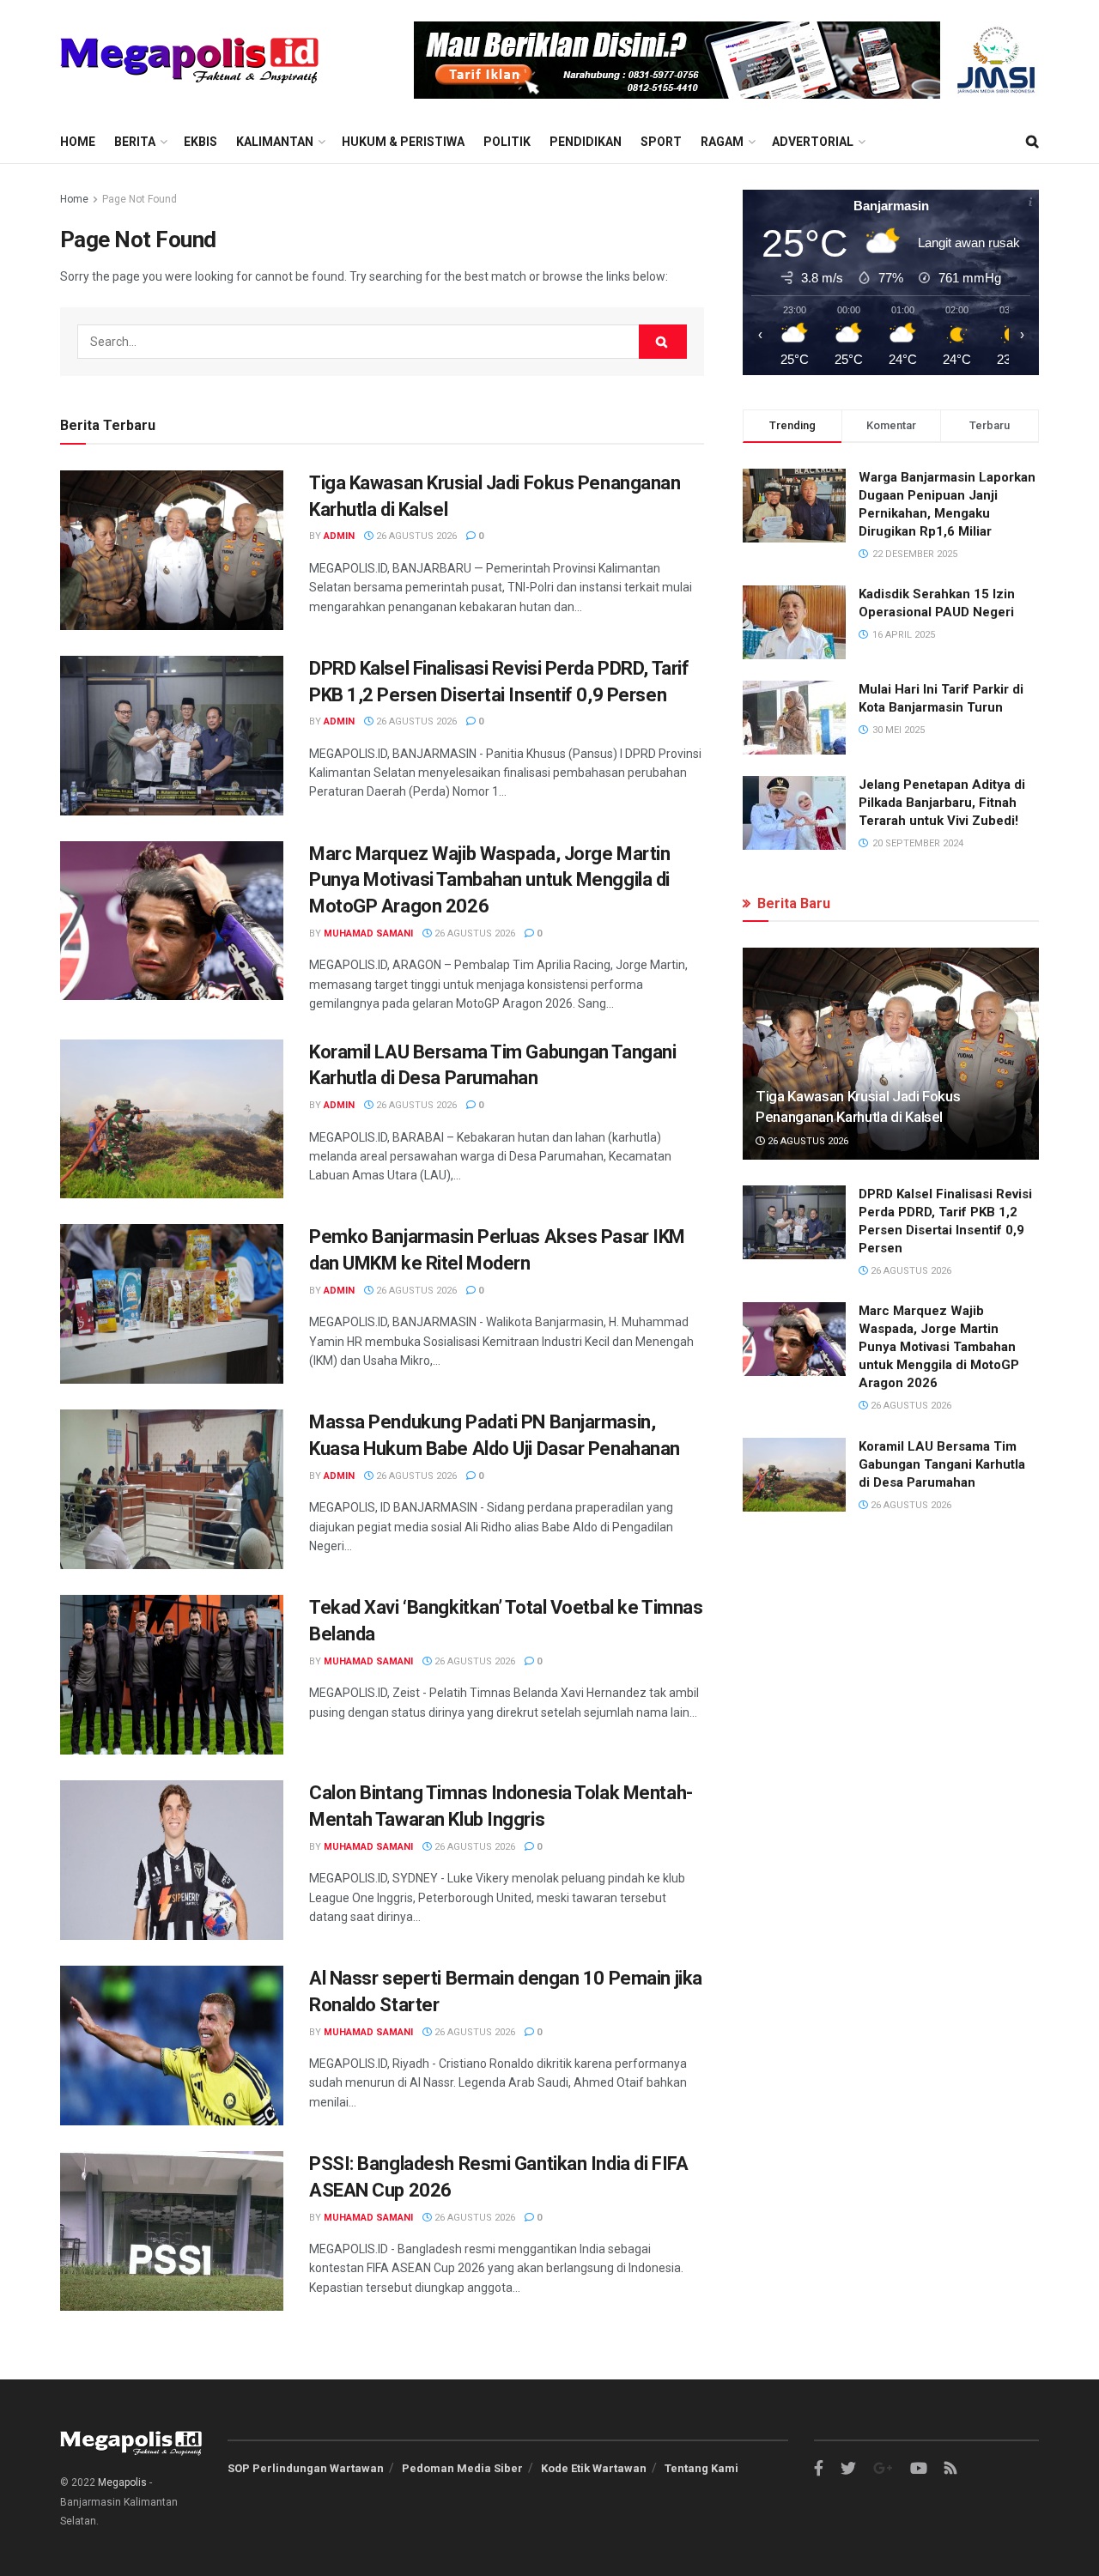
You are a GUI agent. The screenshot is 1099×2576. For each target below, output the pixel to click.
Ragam (722, 142)
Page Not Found (140, 199)
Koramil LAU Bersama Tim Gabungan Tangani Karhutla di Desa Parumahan (942, 1464)
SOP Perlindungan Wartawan (306, 2468)
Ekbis (200, 142)
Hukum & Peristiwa (403, 142)
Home (78, 142)
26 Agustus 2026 (415, 536)
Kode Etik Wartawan (594, 2468)
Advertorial (813, 142)
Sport (661, 142)
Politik (507, 142)
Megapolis (122, 2482)
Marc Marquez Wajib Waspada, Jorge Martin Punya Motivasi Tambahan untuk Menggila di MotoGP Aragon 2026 (489, 880)
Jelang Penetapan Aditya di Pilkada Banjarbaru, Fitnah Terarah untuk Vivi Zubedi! (942, 803)
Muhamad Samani (368, 933)
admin (339, 536)
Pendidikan (586, 142)
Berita (135, 142)
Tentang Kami (701, 2468)
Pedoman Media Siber (462, 2468)
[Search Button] (663, 342)
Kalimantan (275, 142)
